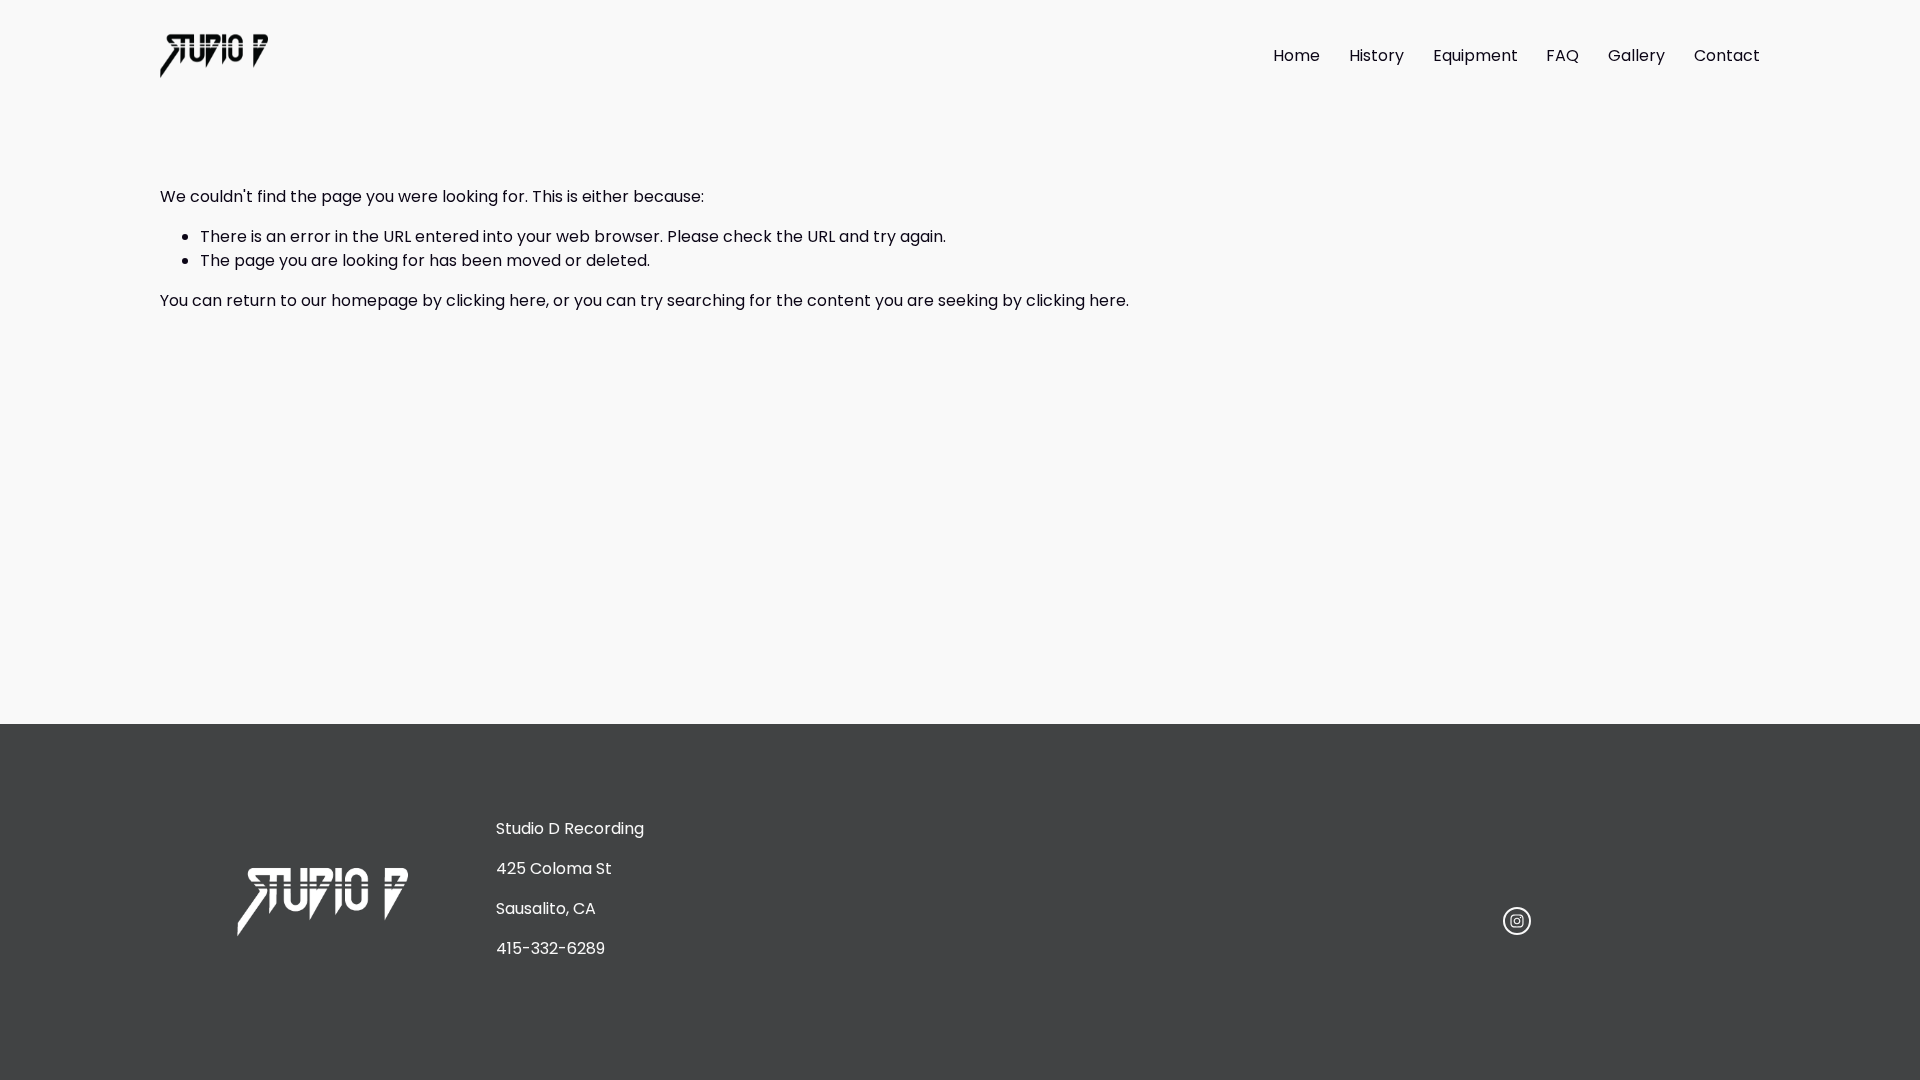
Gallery (1636, 55)
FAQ (1562, 55)
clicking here (496, 300)
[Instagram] (1517, 921)
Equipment (1475, 55)
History (1376, 55)
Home (1296, 55)
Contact (1727, 55)
